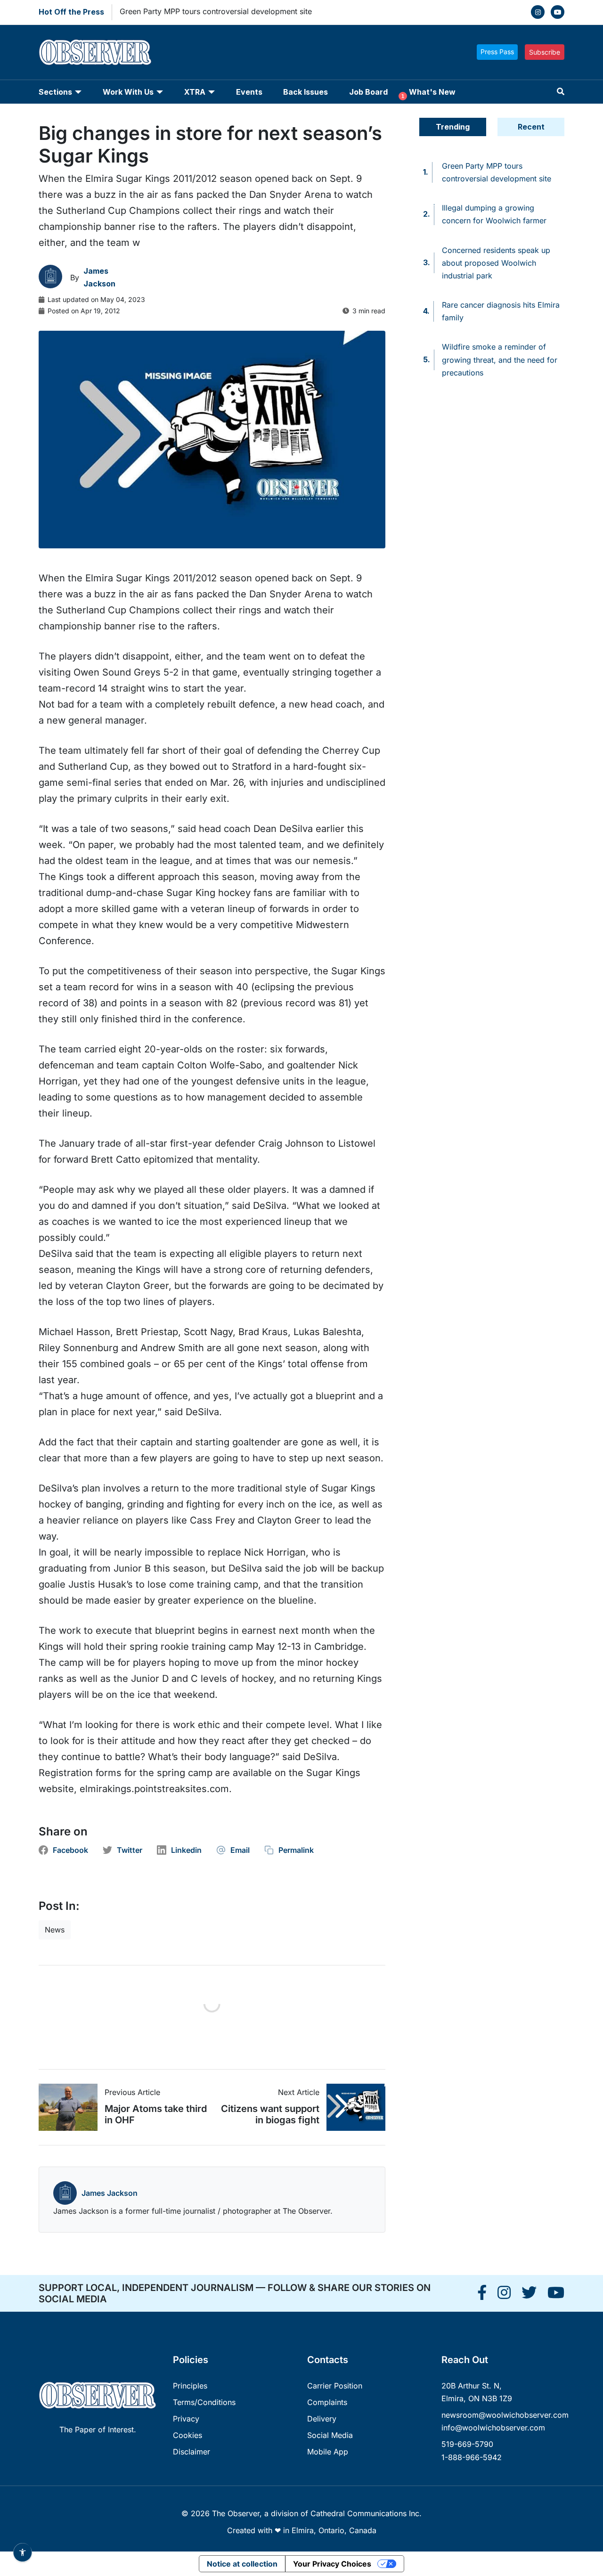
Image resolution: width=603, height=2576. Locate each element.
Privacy (186, 2419)
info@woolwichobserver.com (493, 2428)
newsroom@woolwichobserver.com (505, 2415)
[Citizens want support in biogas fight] (352, 2107)
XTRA (195, 92)
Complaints (327, 2402)
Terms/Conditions (204, 2402)
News (55, 1930)
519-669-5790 (467, 2444)
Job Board (368, 92)
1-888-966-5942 (472, 2457)
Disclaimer (191, 2452)
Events (249, 92)
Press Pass (497, 52)
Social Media (330, 2435)
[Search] (561, 92)
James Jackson (110, 2193)
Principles (190, 2386)
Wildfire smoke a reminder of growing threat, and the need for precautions (500, 359)
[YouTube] (558, 12)
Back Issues (306, 92)
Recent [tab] (531, 127)
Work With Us (128, 92)
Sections (55, 92)
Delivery (322, 2419)
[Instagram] (538, 12)
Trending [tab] (453, 127)
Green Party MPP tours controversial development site (216, 11)
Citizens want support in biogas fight (270, 2114)
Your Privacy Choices (332, 2564)
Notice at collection (242, 2564)
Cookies (187, 2435)
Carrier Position (335, 2386)
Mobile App (328, 2452)
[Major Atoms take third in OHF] (72, 2107)
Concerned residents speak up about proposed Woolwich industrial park (496, 263)
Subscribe (545, 52)
